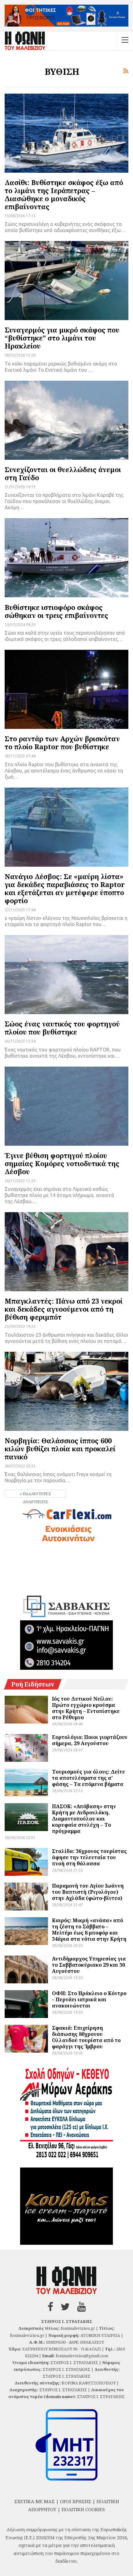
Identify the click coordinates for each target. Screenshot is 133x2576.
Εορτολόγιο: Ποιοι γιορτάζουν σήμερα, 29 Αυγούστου (90, 1740)
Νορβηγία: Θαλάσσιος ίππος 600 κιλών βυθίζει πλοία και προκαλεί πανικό (60, 1449)
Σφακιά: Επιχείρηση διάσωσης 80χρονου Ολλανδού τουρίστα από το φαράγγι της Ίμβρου (86, 2037)
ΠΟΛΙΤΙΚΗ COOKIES (83, 2509)
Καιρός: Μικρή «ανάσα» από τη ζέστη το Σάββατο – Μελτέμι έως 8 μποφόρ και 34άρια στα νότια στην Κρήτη (89, 1930)
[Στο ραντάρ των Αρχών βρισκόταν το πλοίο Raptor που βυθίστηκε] (66, 689)
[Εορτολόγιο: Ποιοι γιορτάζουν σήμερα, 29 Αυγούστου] (26, 1748)
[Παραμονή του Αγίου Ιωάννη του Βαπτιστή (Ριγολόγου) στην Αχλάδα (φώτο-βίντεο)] (26, 1897)
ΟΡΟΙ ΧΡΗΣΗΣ (76, 2501)
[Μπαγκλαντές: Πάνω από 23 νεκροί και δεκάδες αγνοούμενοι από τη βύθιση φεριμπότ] (66, 1252)
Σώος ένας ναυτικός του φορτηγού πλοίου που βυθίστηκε (62, 1028)
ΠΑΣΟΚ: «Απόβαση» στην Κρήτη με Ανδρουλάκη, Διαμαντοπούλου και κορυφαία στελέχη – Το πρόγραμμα (84, 1819)
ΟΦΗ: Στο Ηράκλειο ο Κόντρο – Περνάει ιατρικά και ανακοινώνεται (89, 1999)
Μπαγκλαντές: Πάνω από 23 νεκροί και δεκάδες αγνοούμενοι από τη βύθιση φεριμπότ (64, 1309)
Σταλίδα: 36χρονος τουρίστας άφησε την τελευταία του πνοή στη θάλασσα (89, 1857)
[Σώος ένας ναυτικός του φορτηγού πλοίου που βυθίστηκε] (66, 975)
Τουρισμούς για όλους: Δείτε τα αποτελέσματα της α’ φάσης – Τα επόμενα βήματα (88, 1778)
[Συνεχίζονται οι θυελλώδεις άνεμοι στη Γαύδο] (66, 420)
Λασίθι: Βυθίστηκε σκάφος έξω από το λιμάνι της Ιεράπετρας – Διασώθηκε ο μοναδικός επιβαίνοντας (64, 194)
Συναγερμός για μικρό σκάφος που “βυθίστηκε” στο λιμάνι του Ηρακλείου (62, 338)
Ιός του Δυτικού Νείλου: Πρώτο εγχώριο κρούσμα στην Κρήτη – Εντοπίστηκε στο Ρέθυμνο (86, 1708)
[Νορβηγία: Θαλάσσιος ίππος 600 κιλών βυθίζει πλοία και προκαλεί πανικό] (66, 1391)
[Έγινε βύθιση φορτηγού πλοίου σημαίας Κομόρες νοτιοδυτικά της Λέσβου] (66, 1106)
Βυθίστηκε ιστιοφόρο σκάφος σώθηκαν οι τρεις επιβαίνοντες (56, 611)
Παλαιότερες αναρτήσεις (36, 1494)
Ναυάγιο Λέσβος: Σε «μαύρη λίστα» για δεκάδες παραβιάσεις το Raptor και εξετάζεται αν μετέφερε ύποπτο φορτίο (65, 888)
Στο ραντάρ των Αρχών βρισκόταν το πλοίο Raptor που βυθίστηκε (62, 742)
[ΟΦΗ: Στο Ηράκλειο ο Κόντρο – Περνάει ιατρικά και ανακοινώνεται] (26, 2004)
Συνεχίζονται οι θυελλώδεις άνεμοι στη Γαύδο (63, 473)
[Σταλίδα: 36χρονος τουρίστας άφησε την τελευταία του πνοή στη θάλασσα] (26, 1862)
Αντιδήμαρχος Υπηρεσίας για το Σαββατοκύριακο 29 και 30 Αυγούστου (89, 1965)
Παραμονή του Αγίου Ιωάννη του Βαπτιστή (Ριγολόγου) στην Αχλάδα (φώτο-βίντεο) (88, 1892)
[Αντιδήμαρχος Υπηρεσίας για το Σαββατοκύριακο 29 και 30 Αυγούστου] (26, 1969)
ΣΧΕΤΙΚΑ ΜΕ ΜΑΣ (34, 2501)
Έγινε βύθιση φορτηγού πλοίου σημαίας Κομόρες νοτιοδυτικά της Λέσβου (62, 1163)
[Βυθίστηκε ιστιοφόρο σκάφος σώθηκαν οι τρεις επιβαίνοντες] (66, 558)
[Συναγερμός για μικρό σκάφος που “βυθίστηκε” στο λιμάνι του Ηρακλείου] (66, 281)
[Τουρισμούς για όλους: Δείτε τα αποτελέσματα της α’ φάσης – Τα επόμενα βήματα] (26, 1783)
